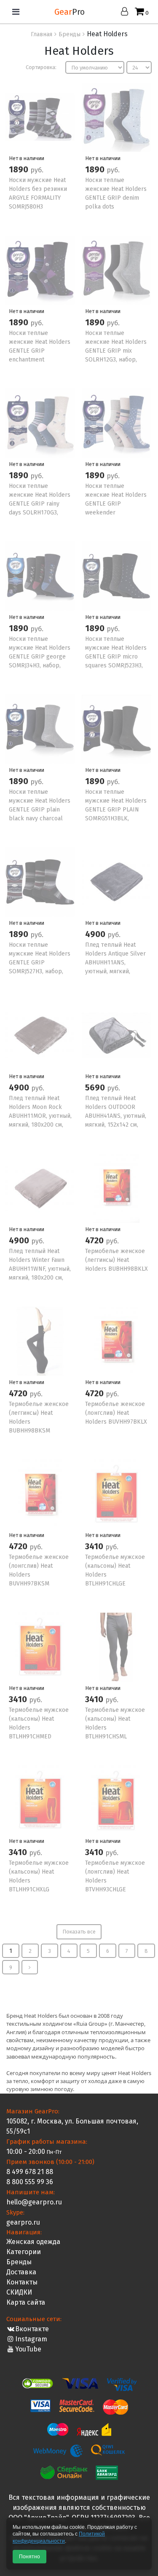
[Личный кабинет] (127, 12)
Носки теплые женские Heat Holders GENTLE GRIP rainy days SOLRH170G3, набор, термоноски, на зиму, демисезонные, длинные (40, 513)
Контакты (22, 2282)
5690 (96, 1087)
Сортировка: (41, 67)
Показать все (79, 1932)
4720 (95, 1240)
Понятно (29, 2557)
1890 (20, 169)
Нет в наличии (27, 158)
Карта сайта (26, 2302)
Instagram (31, 2339)
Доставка (21, 2272)
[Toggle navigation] (16, 12)
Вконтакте (32, 2329)
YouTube (28, 2349)
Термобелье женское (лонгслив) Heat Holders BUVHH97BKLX (116, 1413)
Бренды (19, 2262)
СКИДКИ (19, 2292)
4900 (96, 934)
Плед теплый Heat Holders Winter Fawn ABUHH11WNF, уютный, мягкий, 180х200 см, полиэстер (40, 1269)
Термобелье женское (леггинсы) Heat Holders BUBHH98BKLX (116, 1260)
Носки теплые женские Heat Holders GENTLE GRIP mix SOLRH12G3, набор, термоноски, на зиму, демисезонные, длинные (116, 360)
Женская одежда (33, 2242)
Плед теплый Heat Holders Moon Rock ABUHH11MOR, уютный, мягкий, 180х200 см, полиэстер (40, 1116)
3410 (95, 1546)
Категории (24, 2252)
